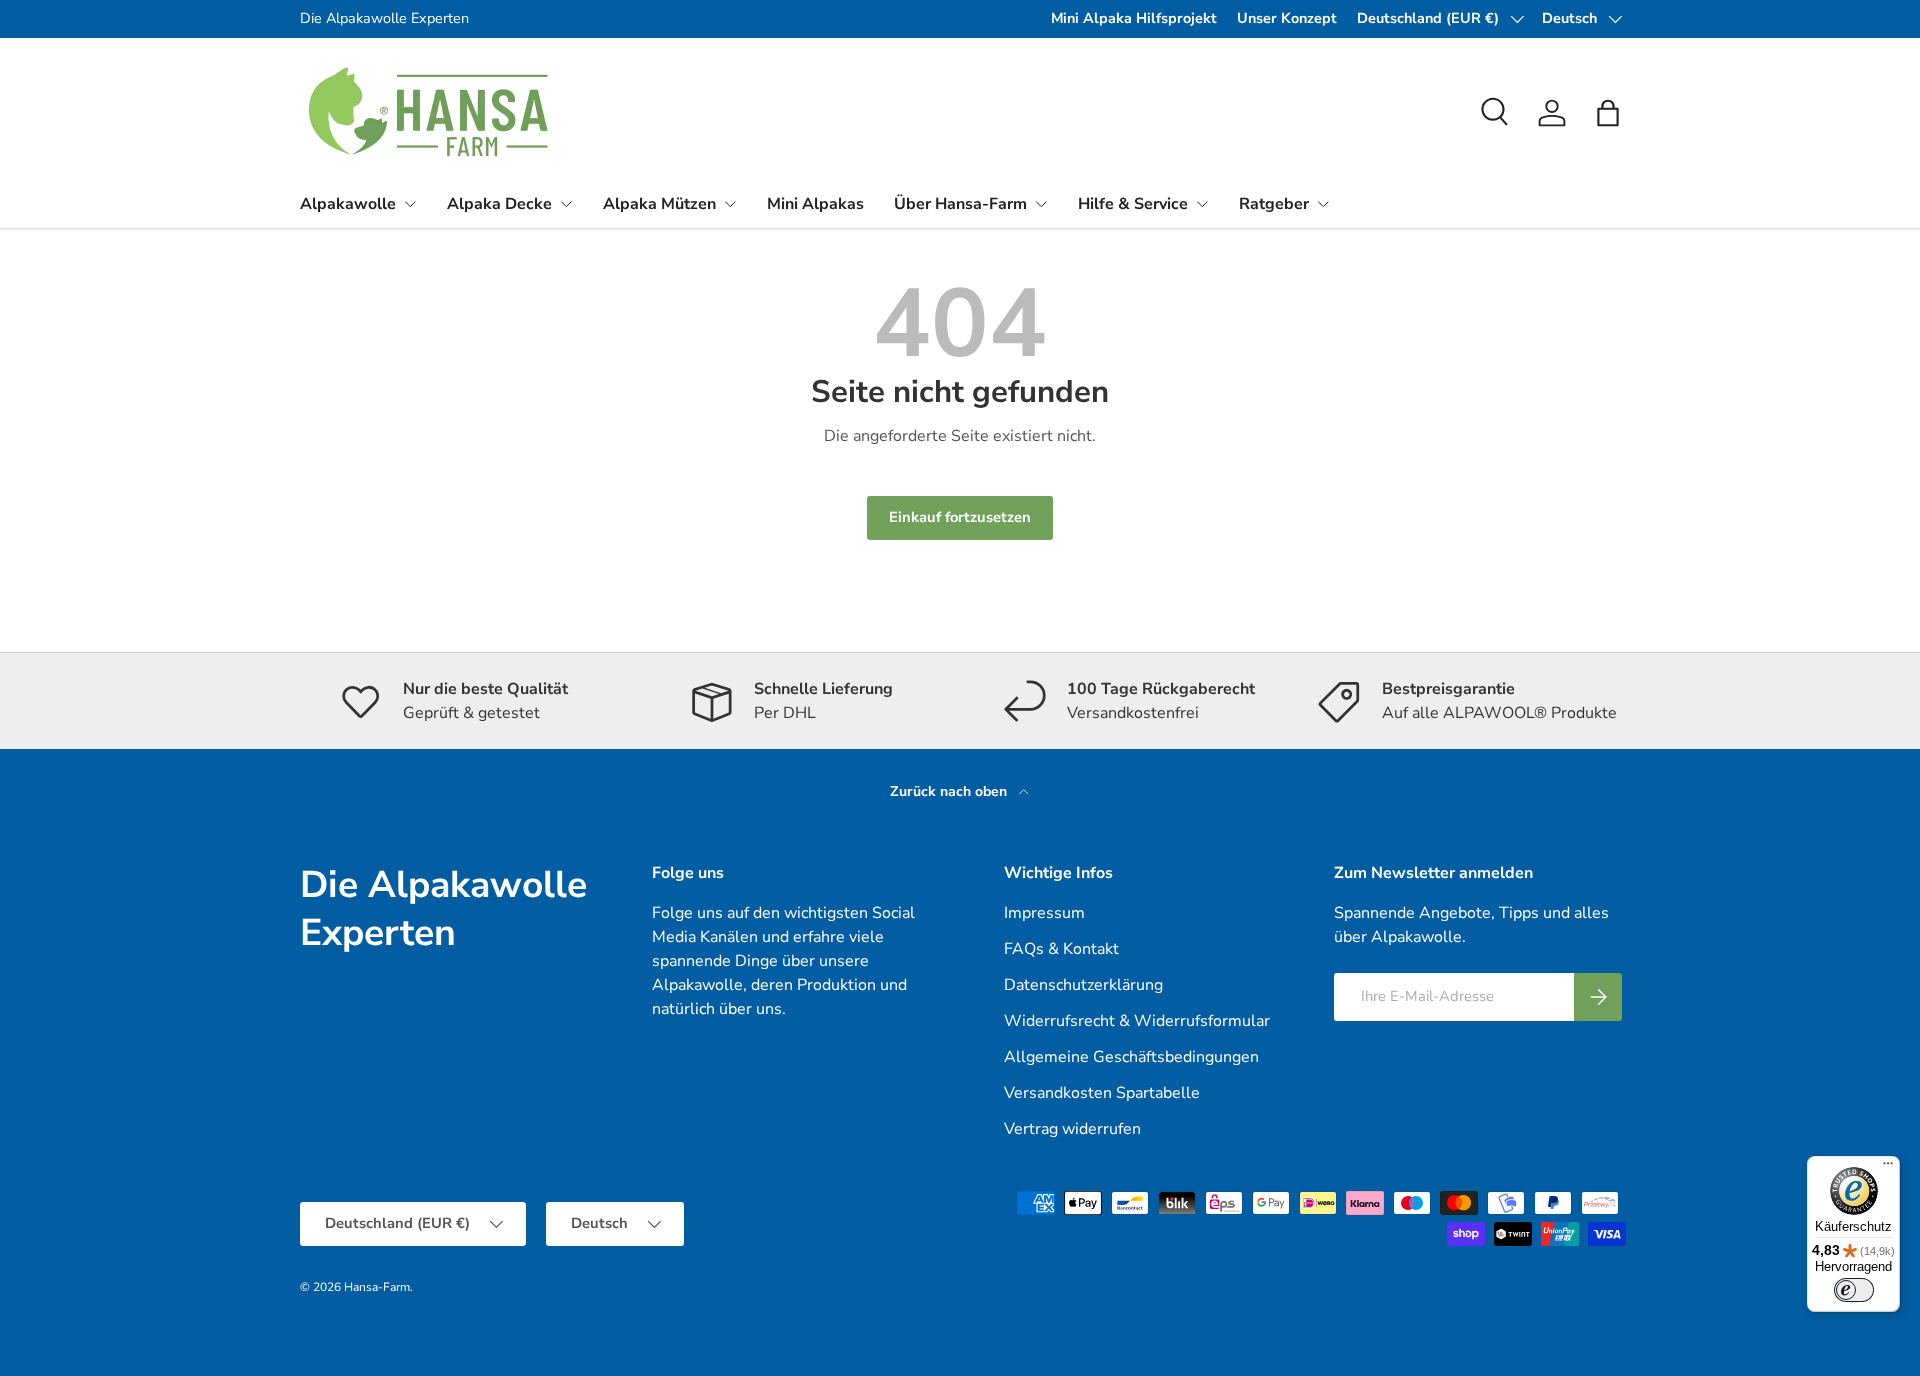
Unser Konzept (1287, 18)
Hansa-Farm (377, 1287)
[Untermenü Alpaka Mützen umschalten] (730, 204)
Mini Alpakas (815, 204)
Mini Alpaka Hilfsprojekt (1134, 18)
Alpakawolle (348, 204)
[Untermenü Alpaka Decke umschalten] (566, 204)
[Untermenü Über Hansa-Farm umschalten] (1041, 204)
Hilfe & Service (1133, 204)
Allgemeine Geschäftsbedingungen (1131, 1057)
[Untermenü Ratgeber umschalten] (1323, 204)
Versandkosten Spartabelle (1102, 1093)
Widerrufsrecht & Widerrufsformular (1137, 1021)
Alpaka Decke (499, 204)
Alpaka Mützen (659, 204)
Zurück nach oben (950, 791)
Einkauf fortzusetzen (960, 517)
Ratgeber (1274, 204)
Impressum (1044, 913)
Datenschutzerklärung (1083, 985)
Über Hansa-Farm (960, 204)
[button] (1608, 113)
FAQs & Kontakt (1061, 949)
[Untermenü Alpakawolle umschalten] (410, 204)
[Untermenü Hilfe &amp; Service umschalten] (1202, 204)
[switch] (1854, 1290)
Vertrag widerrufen (1072, 1129)
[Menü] (1888, 1168)
